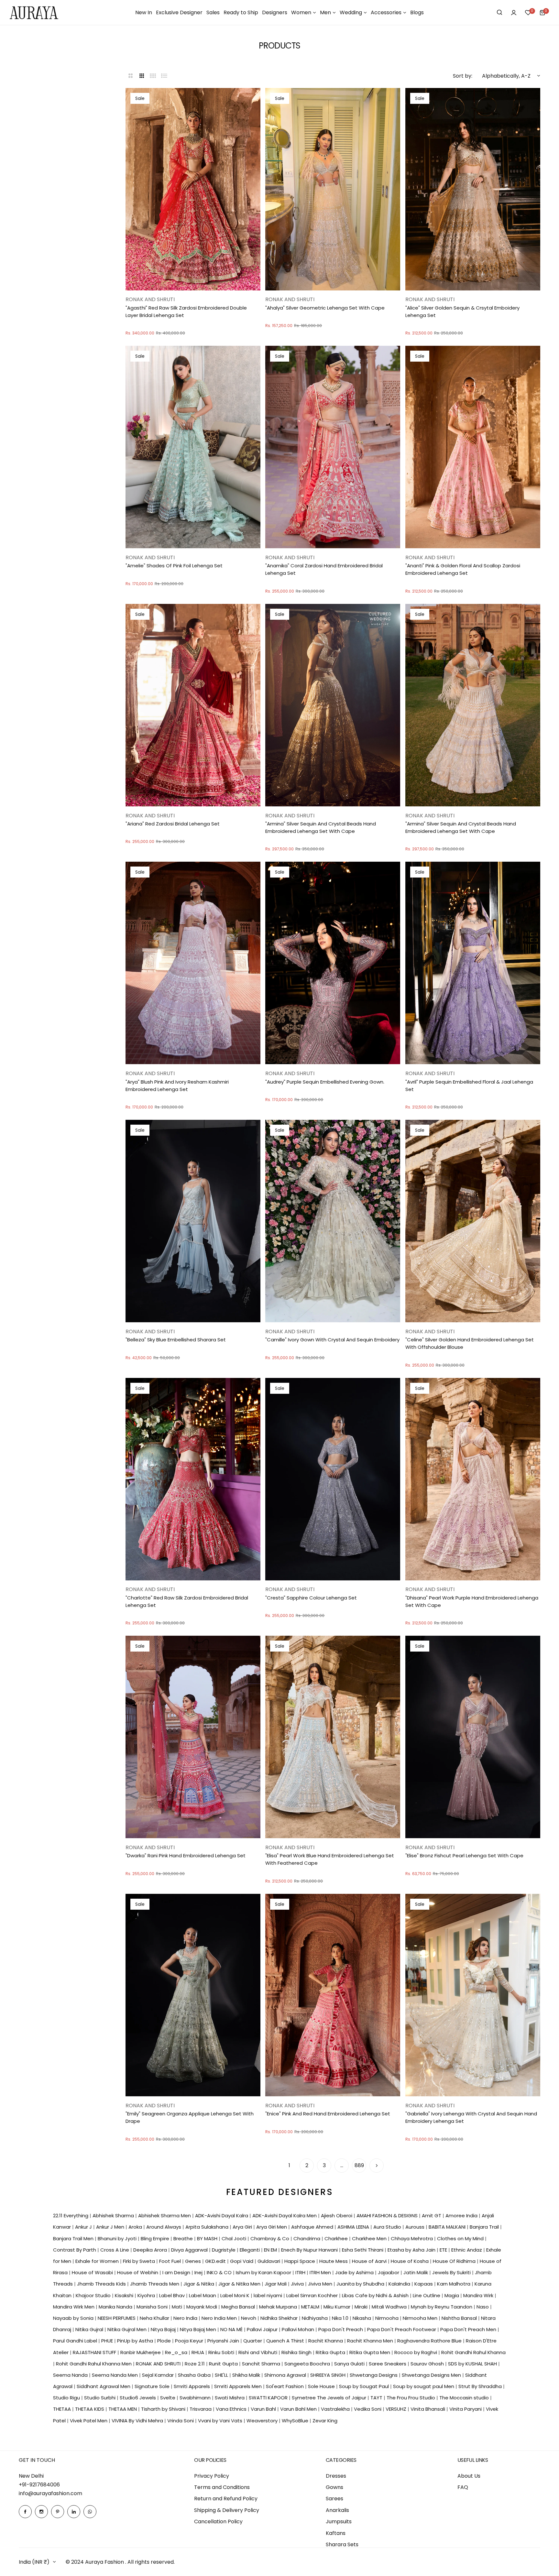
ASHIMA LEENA (354, 2227)
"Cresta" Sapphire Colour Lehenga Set (311, 1598)
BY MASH (208, 2238)
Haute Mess (334, 2261)
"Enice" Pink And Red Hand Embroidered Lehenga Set (328, 2114)
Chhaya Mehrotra (412, 2238)
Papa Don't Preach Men (469, 2329)
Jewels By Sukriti (452, 2272)
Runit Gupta (224, 2364)
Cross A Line (115, 2250)
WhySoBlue (296, 2421)
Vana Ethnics (232, 2409)
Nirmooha (388, 2318)
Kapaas (424, 2284)
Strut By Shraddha (481, 2386)
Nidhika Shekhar (280, 2318)
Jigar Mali (276, 2284)
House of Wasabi (93, 2272)
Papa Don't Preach (341, 2329)
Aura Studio (388, 2227)
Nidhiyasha (315, 2318)
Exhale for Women (98, 2261)
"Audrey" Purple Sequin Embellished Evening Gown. (325, 1082)
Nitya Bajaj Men (199, 2329)
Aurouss (416, 2227)
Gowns (334, 2487)
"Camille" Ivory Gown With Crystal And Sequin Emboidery (332, 1340)
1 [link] (289, 2165)
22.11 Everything (71, 2216)
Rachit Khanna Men (371, 2341)
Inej (199, 2272)
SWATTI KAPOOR (269, 2398)
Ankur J (84, 2227)
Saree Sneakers (388, 2364)
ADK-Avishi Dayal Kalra (222, 2216)
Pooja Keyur (190, 2341)
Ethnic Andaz (467, 2250)
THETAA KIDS (90, 2409)
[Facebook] (25, 2512)
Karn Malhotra (454, 2284)
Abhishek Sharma (114, 2216)
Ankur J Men (111, 2227)
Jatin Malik (416, 2272)
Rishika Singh (297, 2352)
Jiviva (298, 2284)
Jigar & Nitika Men (240, 2284)
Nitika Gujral (90, 2329)
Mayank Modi (202, 2307)
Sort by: (463, 76)
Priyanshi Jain (224, 2341)
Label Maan (203, 2295)
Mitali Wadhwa (390, 2307)
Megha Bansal (239, 2307)
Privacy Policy (212, 2476)
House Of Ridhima (455, 2261)
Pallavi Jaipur (263, 2329)
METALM (311, 2307)
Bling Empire (156, 2238)
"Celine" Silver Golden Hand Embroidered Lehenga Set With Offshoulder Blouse (470, 1343)
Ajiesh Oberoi (337, 2216)
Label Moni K (236, 2295)
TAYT (377, 2398)
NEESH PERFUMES (117, 2318)
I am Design (177, 2272)
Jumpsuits (339, 2521)
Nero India (186, 2318)
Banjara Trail (485, 2227)
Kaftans (336, 2533)
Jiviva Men (321, 2284)
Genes (194, 2261)
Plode (165, 2341)
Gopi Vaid (242, 2261)
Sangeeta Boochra (308, 2364)
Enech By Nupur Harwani (310, 2250)
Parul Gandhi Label (76, 2341)
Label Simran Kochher (313, 2295)
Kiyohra (147, 2295)
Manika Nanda (116, 2307)
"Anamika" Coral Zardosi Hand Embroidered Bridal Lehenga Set (324, 569)
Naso (483, 2307)
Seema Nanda (71, 2375)
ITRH (301, 2272)
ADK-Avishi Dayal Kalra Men (285, 2216)
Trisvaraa (201, 2409)
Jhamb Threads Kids (102, 2284)
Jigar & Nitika (199, 2284)
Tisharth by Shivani (164, 2409)
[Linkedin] (74, 2512)
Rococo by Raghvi (416, 2352)
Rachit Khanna (326, 2341)
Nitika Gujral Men (128, 2329)
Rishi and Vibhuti (258, 2352)
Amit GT (432, 2216)
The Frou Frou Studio (411, 2398)
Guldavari (269, 2261)
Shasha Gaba (195, 2375)
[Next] (377, 2166)
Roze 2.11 (195, 2364)
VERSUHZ (397, 2409)
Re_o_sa (177, 2352)
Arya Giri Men (272, 2227)
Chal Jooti (235, 2238)
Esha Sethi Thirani (363, 2250)
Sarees (334, 2499)
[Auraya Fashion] (34, 12)
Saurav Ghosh (428, 2364)
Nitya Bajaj (164, 2329)
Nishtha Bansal (460, 2318)
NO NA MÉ (232, 2329)
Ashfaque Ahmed (313, 2227)
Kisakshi (125, 2295)
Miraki (362, 2307)
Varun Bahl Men (299, 2409)
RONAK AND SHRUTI (159, 2364)
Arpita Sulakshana (208, 2227)
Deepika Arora (151, 2250)
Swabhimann (196, 2398)
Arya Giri (243, 2227)
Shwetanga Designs (374, 2375)
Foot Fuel (171, 2261)
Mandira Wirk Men (74, 2307)
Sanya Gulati (350, 2364)
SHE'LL (222, 2375)
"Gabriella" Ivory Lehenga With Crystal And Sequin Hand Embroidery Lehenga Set (471, 2117)
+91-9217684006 (39, 2485)
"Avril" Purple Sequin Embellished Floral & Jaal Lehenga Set (469, 1086)
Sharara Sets (342, 2544)
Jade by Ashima (355, 2272)
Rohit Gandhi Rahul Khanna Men (94, 2364)
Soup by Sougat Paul (365, 2386)
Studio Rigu (67, 2398)
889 (359, 2165)
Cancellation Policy (218, 2521)
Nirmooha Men (421, 2318)
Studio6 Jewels (138, 2398)
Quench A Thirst (286, 2341)
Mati (178, 2307)
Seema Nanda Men (115, 2375)
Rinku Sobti (222, 2352)
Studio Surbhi (100, 2398)
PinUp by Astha (136, 2341)
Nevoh (249, 2318)
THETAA (63, 2409)
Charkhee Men (370, 2238)
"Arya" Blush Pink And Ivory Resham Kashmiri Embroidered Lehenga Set (177, 1086)
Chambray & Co (270, 2238)
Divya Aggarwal (190, 2250)
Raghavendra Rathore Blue (430, 2341)
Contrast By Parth (75, 2250)
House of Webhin (138, 2272)
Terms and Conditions (222, 2487)
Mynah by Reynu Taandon (442, 2307)
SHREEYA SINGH (329, 2375)
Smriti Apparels (192, 2386)
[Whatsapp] (90, 2512)
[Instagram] (41, 2512)
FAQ (463, 2487)
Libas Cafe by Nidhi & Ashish (376, 2295)
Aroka (136, 2227)
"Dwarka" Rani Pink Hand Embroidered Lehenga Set (186, 1856)
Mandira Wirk (479, 2295)
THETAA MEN (123, 2409)
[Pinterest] (58, 2512)
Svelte (168, 2398)
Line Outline (427, 2295)
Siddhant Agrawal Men (104, 2386)
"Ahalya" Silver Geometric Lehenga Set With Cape (325, 308)
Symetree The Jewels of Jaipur (330, 2398)
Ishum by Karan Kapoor (264, 2272)
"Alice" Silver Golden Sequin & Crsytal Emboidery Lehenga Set (462, 311)
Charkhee (337, 2238)
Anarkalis (337, 2510)
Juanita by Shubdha (361, 2284)
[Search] (499, 13)
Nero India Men (220, 2318)
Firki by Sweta (140, 2261)
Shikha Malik (247, 2375)
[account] (514, 13)
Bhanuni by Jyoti (118, 2238)
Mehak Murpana (279, 2307)
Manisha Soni (153, 2307)
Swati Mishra (230, 2398)
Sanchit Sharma (262, 2364)
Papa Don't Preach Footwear (402, 2329)
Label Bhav (173, 2295)
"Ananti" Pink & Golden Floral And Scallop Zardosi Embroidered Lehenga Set (463, 569)
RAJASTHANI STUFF (95, 2352)
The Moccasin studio (465, 2398)
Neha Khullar (155, 2318)
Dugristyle (224, 2250)
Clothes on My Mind (461, 2238)
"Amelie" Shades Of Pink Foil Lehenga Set (174, 566)
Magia (452, 2295)
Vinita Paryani (466, 2409)
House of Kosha (410, 2261)
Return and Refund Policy (226, 2499)
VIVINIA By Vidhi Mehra (138, 2421)
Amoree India (462, 2216)
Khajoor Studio (94, 2295)
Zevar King (325, 2421)
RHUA (198, 2352)
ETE (444, 2250)
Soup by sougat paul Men (424, 2386)
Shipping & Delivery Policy (227, 2510)
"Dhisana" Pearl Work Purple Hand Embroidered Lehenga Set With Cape (472, 1601)
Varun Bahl (264, 2409)
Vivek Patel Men (89, 2421)
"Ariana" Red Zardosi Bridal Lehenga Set (173, 824)
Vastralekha (336, 2409)
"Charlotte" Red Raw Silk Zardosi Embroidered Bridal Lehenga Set (187, 1601)
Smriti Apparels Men (239, 2386)
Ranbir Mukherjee (141, 2352)
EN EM (271, 2250)
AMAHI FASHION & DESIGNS (388, 2216)
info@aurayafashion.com (50, 2493)
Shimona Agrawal (286, 2375)
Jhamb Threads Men (155, 2284)
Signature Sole (153, 2386)
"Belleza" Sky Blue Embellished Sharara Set (176, 1340)
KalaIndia (400, 2284)
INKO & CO (220, 2272)
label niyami (269, 2295)
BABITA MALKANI (448, 2227)
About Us (469, 2476)
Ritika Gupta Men (370, 2352)
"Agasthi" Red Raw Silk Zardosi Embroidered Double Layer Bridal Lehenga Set (186, 311)
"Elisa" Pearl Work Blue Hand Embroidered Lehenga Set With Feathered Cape (330, 1859)
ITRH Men (321, 2272)
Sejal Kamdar (159, 2375)
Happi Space (300, 2261)
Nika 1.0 (341, 2318)
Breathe (184, 2238)
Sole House (322, 2386)
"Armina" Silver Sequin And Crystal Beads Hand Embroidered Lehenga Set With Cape (321, 827)
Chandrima (307, 2238)
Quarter (253, 2341)
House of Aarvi (370, 2261)
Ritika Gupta (331, 2352)
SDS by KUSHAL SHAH (473, 2364)
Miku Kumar (338, 2307)
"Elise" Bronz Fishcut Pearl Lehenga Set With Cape (464, 1856)
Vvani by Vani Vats (221, 2421)
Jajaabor (389, 2272)
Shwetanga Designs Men (432, 2375)
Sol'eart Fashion (285, 2386)
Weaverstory (263, 2421)
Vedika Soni (368, 2409)
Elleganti (250, 2250)
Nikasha (362, 2318)
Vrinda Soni (181, 2421)
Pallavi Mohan (299, 2329)
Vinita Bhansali (428, 2409)
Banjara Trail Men (74, 2238)
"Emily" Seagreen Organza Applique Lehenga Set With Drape (190, 2117)
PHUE (108, 2341)
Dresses (336, 2476)
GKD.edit (216, 2261)
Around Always (164, 2227)
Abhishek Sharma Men (165, 2216)
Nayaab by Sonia (74, 2318)
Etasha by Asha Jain (412, 2250)
